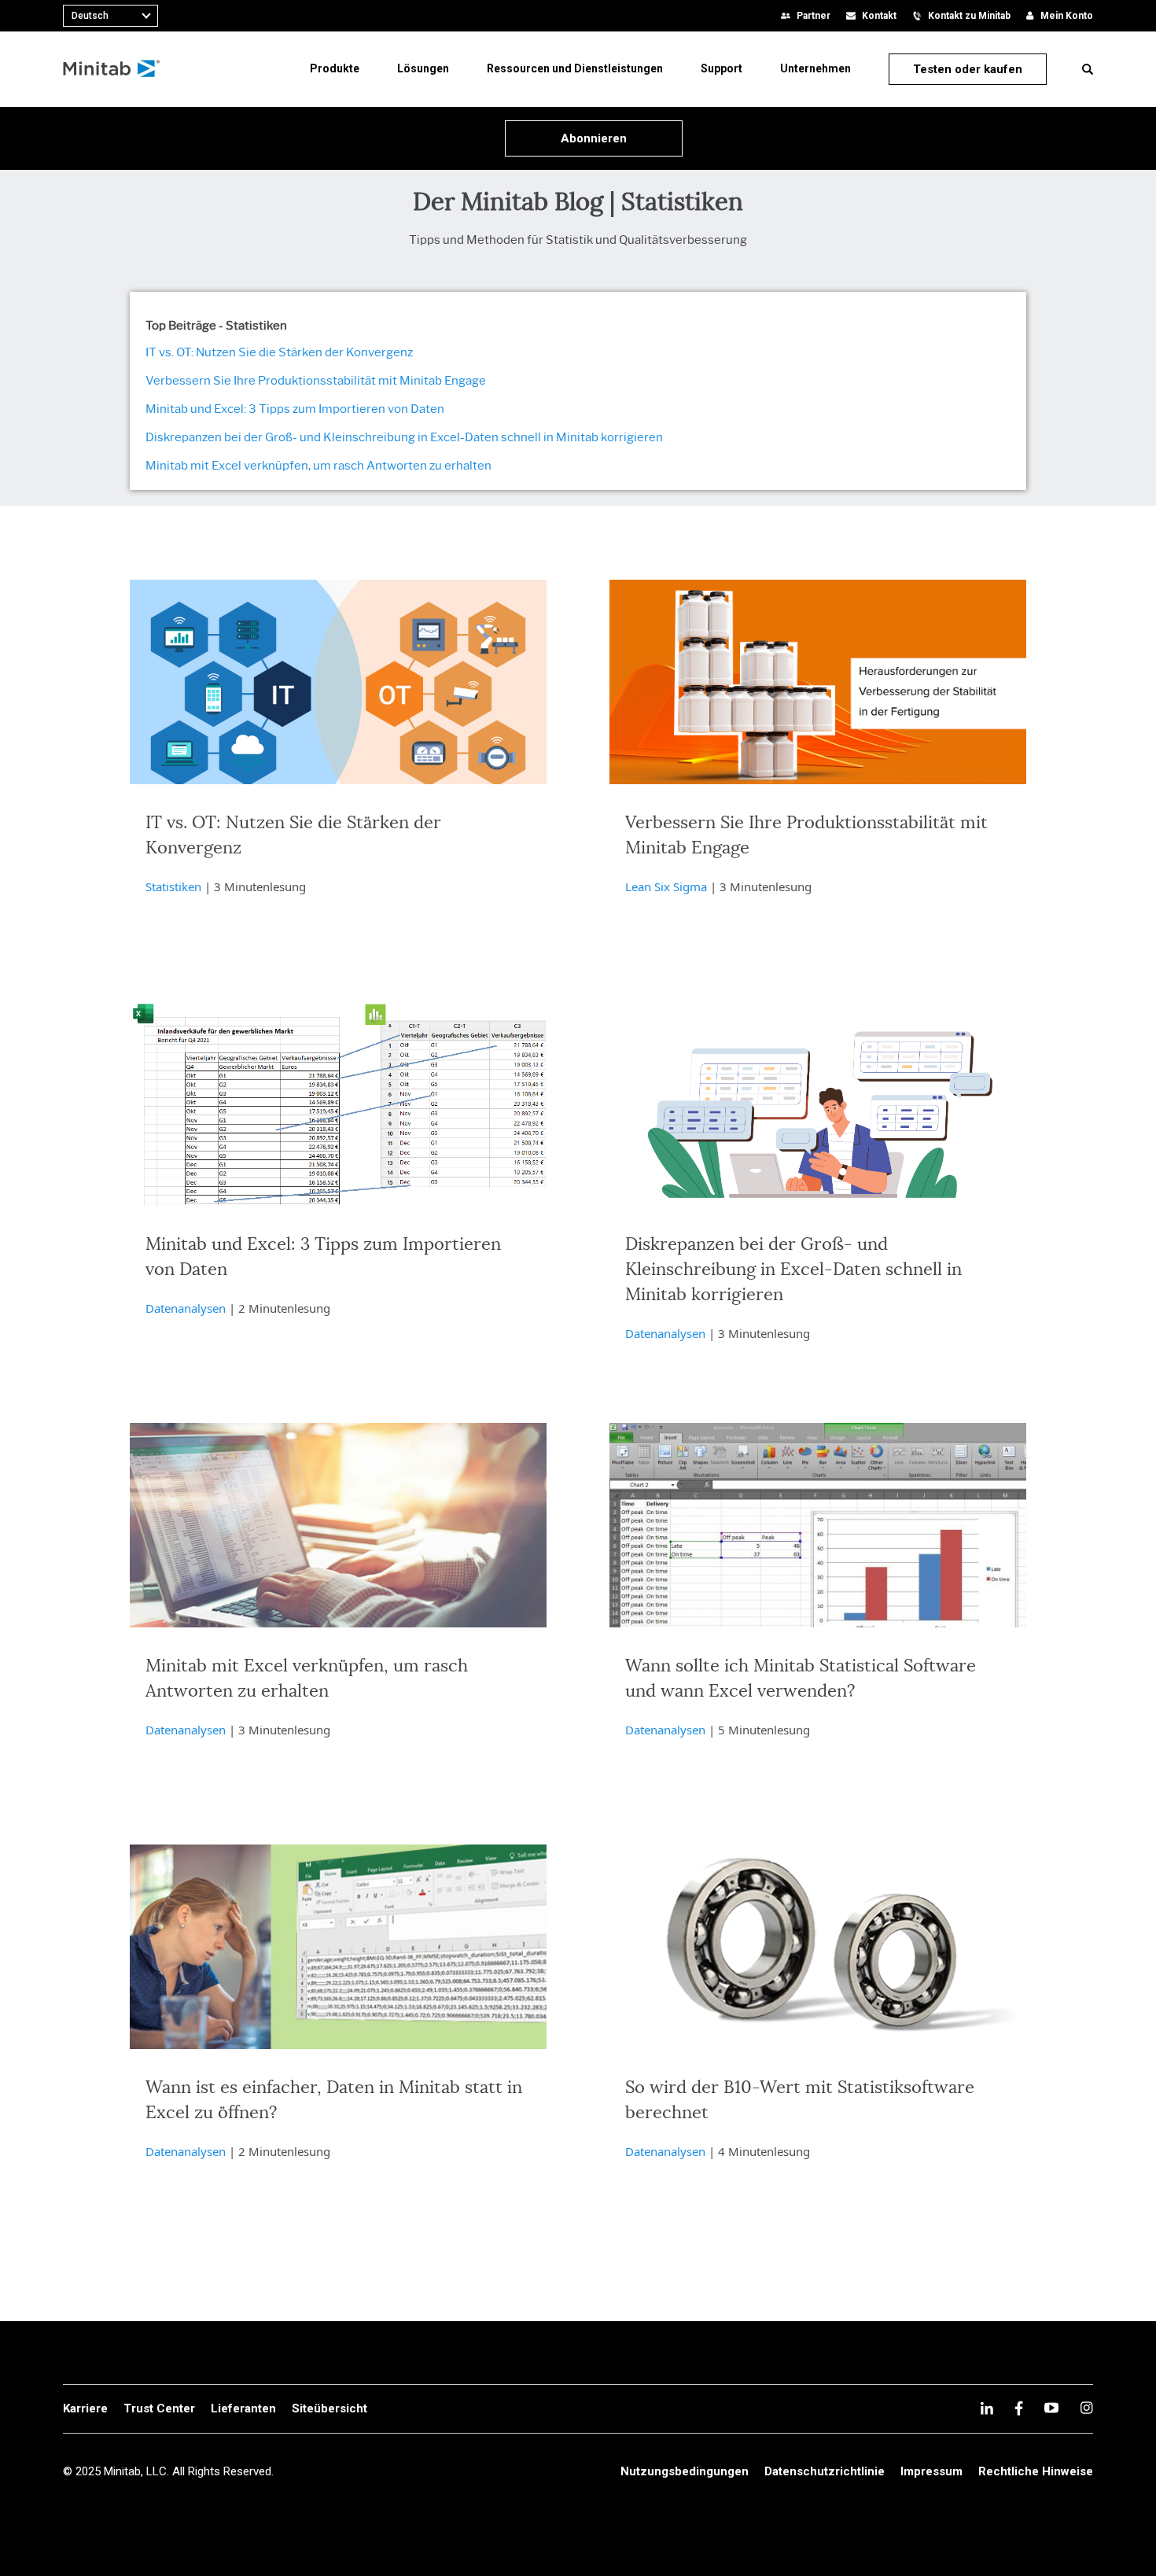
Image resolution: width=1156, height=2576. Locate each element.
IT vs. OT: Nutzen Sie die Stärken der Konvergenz (279, 352)
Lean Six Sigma (666, 886)
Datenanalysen (186, 1308)
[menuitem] (335, 68)
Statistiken (173, 886)
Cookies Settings (1054, 2505)
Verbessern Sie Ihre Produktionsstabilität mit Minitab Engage (316, 381)
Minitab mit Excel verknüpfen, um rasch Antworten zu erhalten (318, 466)
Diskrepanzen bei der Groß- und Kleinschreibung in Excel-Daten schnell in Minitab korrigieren (404, 437)
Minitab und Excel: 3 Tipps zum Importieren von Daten (295, 409)
